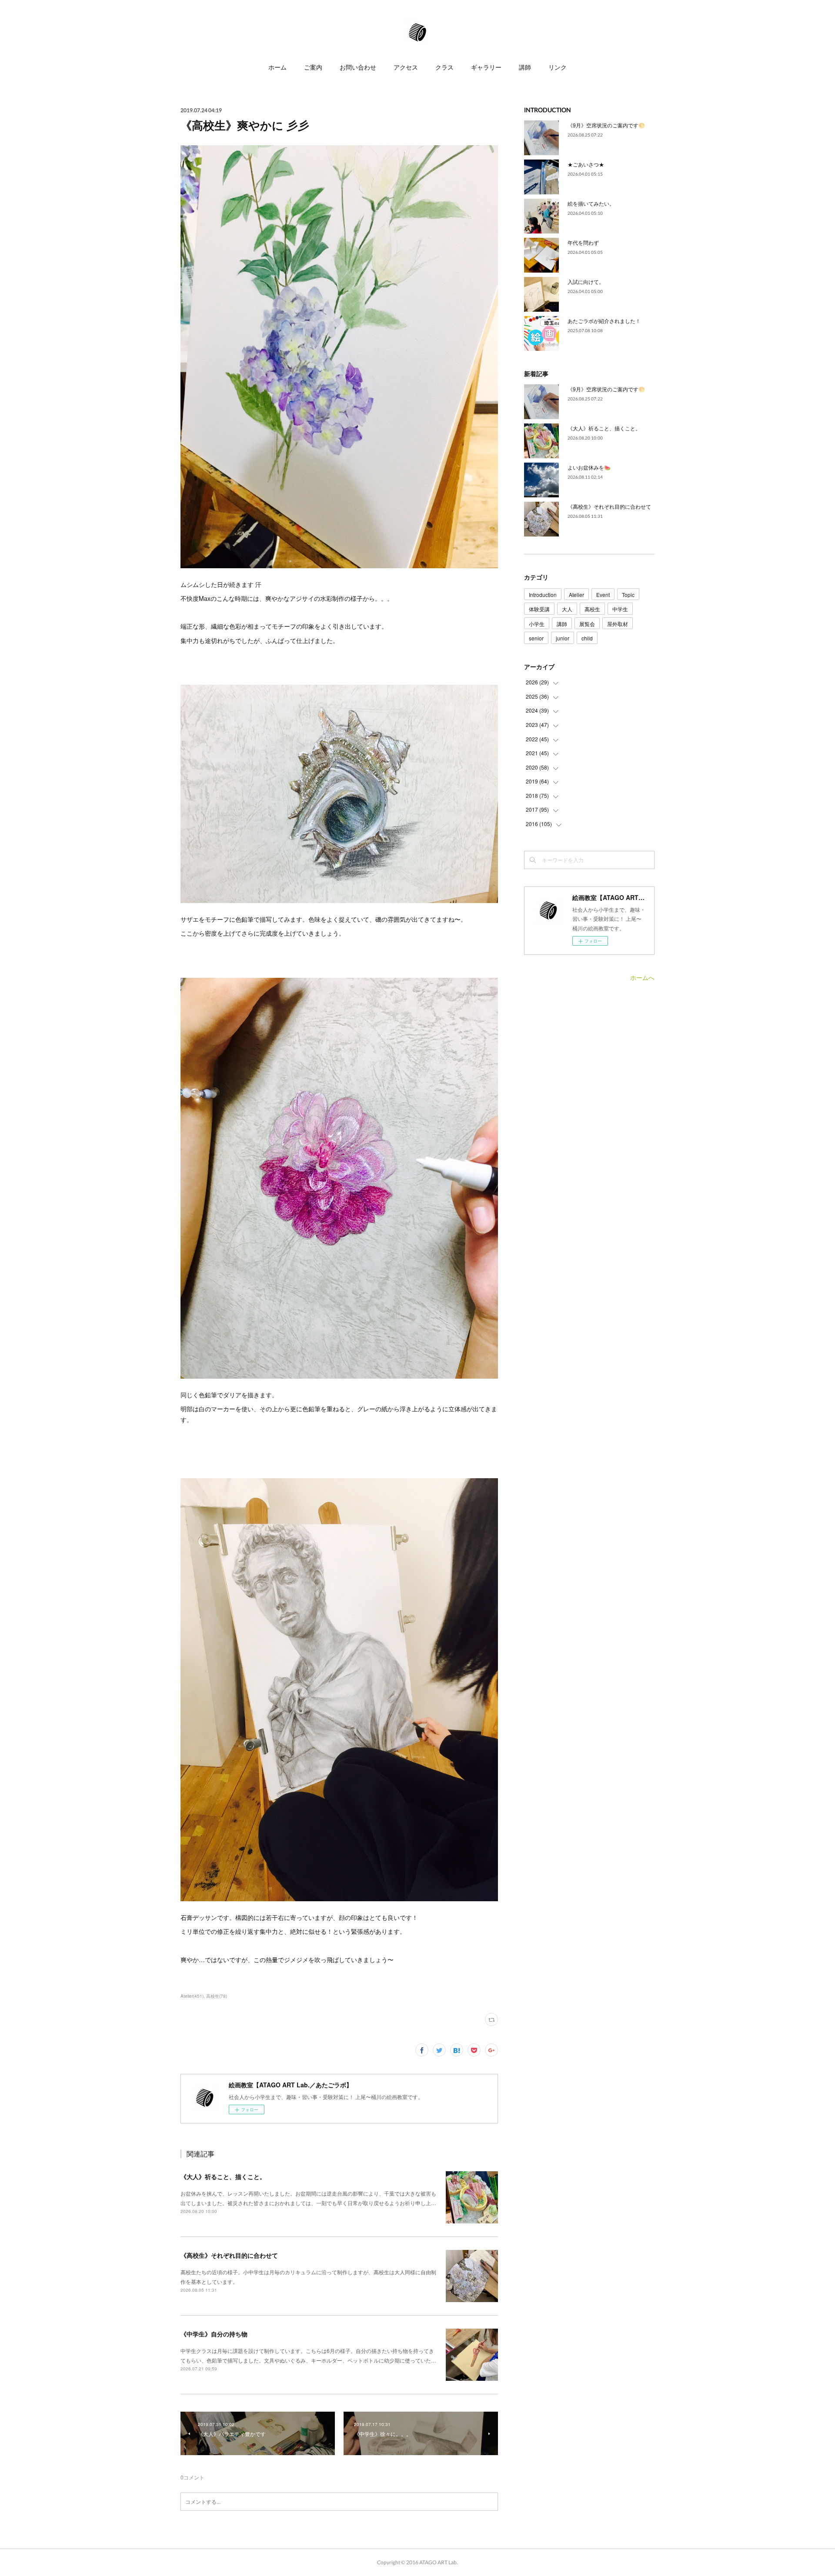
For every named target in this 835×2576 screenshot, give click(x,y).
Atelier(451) (192, 1996)
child (587, 638)
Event (603, 595)
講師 (525, 67)
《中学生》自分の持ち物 (214, 2334)
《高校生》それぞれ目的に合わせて (229, 2255)
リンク (558, 67)
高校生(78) (217, 1996)
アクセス (406, 67)
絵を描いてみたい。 (591, 203)
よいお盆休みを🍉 (589, 467)
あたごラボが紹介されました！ (604, 321)
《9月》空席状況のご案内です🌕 (606, 125)
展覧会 (587, 624)
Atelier (576, 595)
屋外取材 (618, 624)
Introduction (543, 595)
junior (563, 638)
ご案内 (313, 67)
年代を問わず (583, 242)
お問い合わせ (358, 67)
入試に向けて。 (586, 282)
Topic (628, 595)
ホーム (277, 67)
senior (536, 638)
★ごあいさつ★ (586, 164)
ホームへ (642, 977)
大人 (567, 609)
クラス (444, 67)
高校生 (592, 609)
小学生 (537, 624)
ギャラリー (486, 67)
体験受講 (539, 609)
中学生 (620, 609)
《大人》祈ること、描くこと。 (223, 2176)
